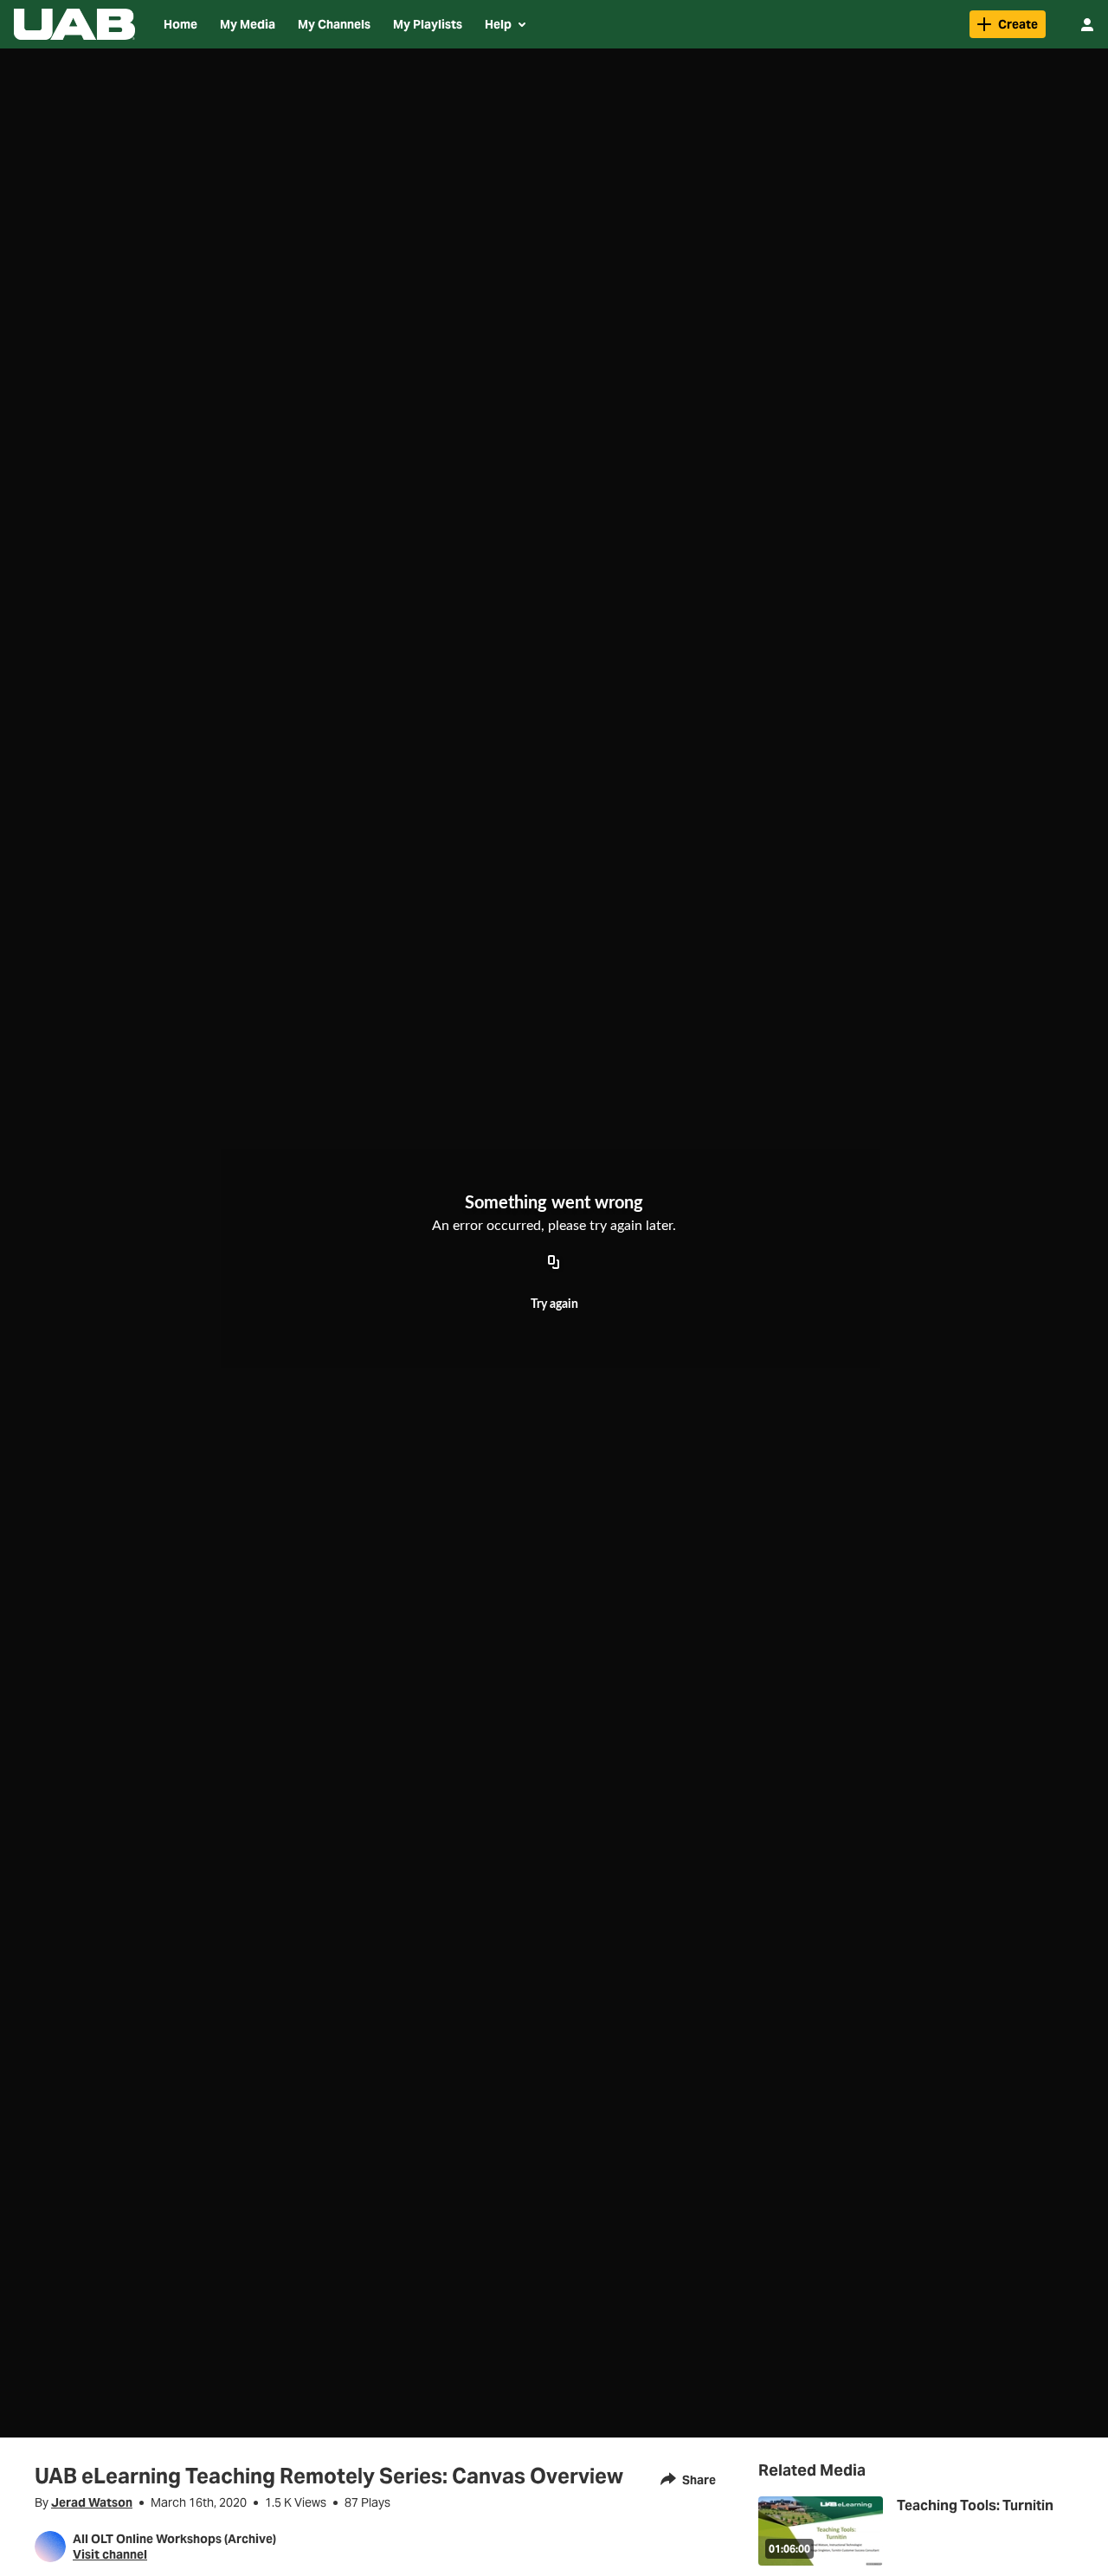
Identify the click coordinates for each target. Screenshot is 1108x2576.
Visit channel (110, 2554)
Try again (554, 1304)
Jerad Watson (92, 2502)
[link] (1008, 24)
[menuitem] (180, 24)
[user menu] (1087, 24)
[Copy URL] (554, 1263)
